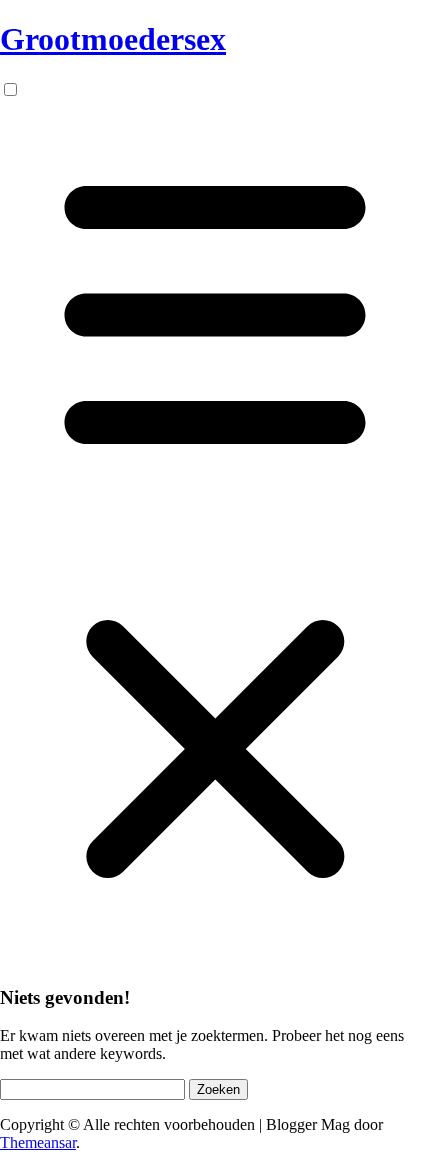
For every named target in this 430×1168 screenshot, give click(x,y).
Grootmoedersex (113, 39)
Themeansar (38, 1142)
